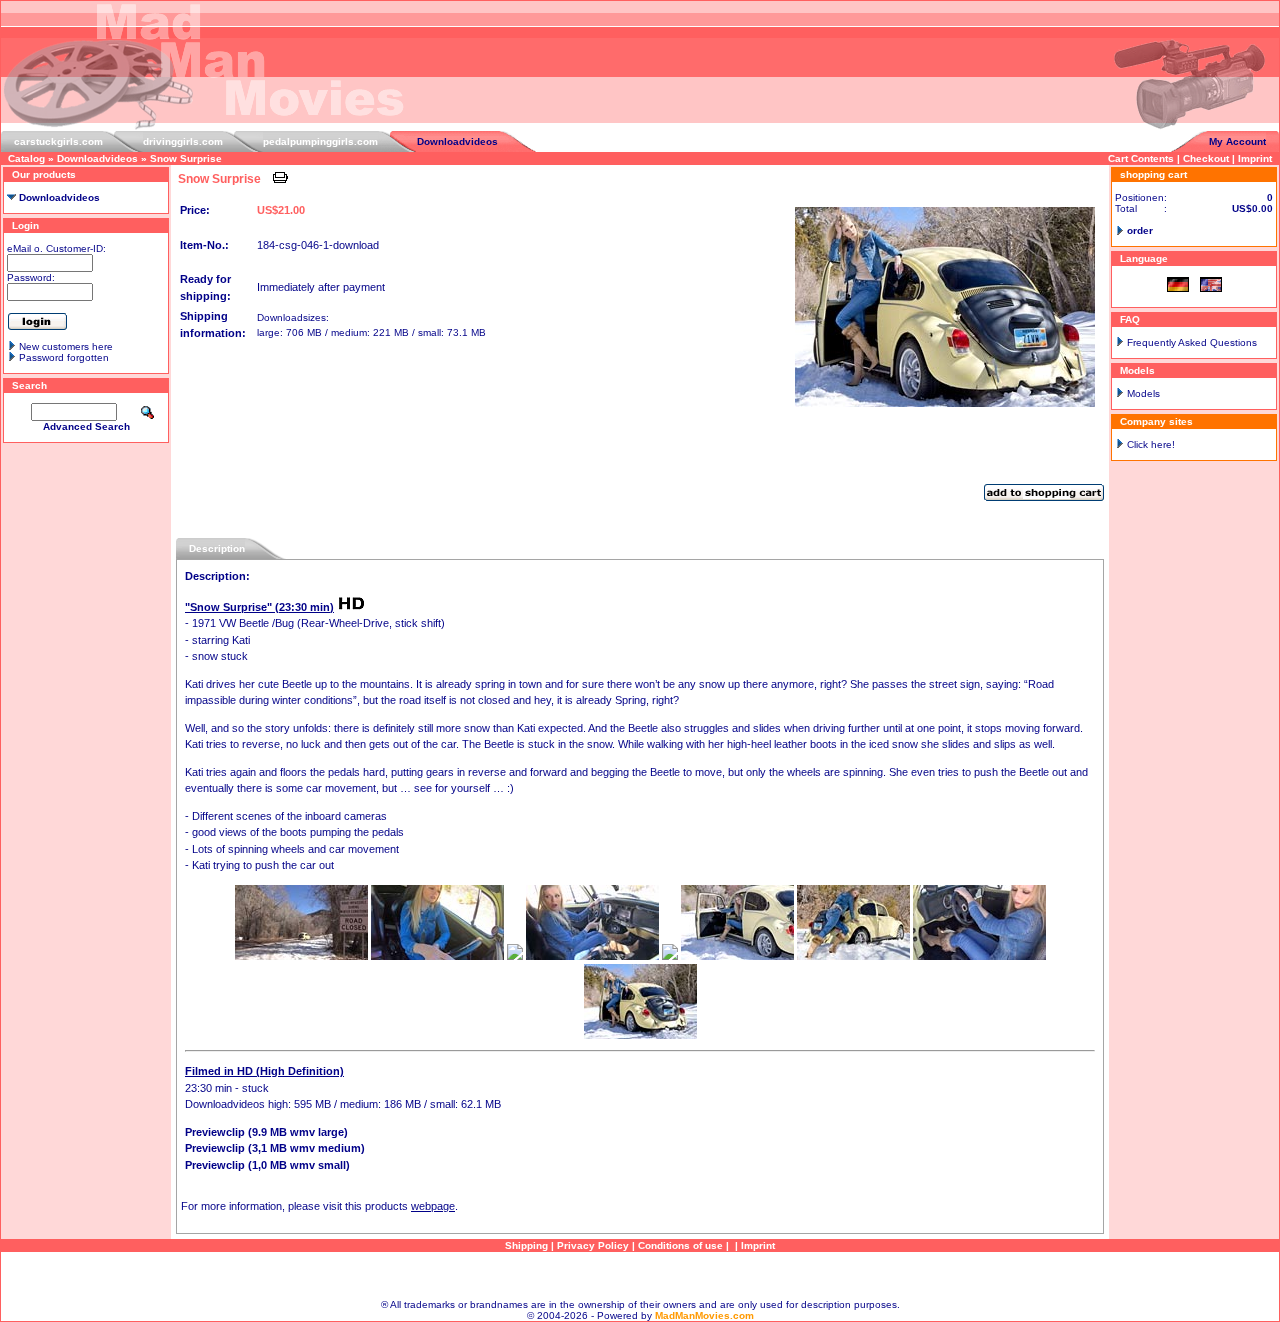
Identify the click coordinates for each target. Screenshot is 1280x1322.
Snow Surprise (186, 158)
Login (25, 225)
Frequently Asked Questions (1192, 342)
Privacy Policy (593, 1245)
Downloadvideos (457, 141)
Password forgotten (64, 357)
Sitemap (640, 1275)
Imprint (1255, 158)
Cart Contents (1141, 158)
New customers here (66, 346)
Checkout (1206, 158)
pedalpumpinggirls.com (320, 141)
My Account (1237, 141)
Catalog (26, 158)
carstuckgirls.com (58, 141)
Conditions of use (680, 1245)
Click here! (1151, 444)
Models (1143, 393)
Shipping (526, 1245)
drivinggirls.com (183, 141)
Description (217, 548)
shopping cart (1153, 174)
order (1140, 230)
